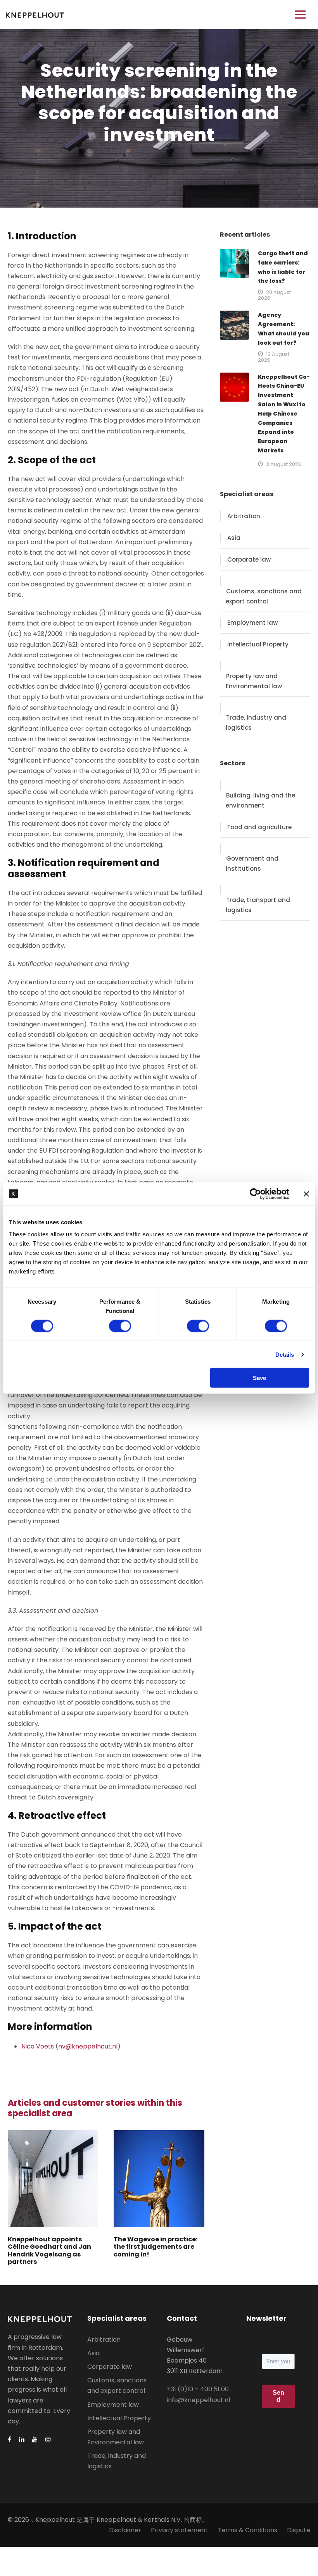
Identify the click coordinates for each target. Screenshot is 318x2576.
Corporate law (249, 559)
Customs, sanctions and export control (264, 596)
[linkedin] (22, 2439)
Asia (234, 538)
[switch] (120, 1326)
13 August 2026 (274, 357)
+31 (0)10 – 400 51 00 (198, 2389)
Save (259, 1378)
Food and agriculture (259, 827)
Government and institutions (252, 864)
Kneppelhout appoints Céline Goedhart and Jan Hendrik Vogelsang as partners (49, 2250)
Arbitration (244, 516)
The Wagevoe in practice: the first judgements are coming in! (156, 2247)
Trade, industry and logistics (256, 723)
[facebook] (10, 2439)
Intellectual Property (258, 644)
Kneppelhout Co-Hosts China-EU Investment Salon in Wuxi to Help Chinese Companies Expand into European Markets (284, 414)
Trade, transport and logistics (258, 905)
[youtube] (35, 2439)
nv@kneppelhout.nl (88, 2046)
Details (285, 1354)
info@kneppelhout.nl (198, 2400)
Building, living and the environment (260, 800)
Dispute (299, 2530)
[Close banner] (306, 1194)
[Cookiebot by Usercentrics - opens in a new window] (255, 1194)
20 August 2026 (274, 295)
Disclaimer (125, 2530)
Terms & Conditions (247, 2530)
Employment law (252, 623)
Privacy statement (179, 2530)
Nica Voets (38, 2046)
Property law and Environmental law (254, 681)
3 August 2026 (284, 464)
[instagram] (48, 2439)
